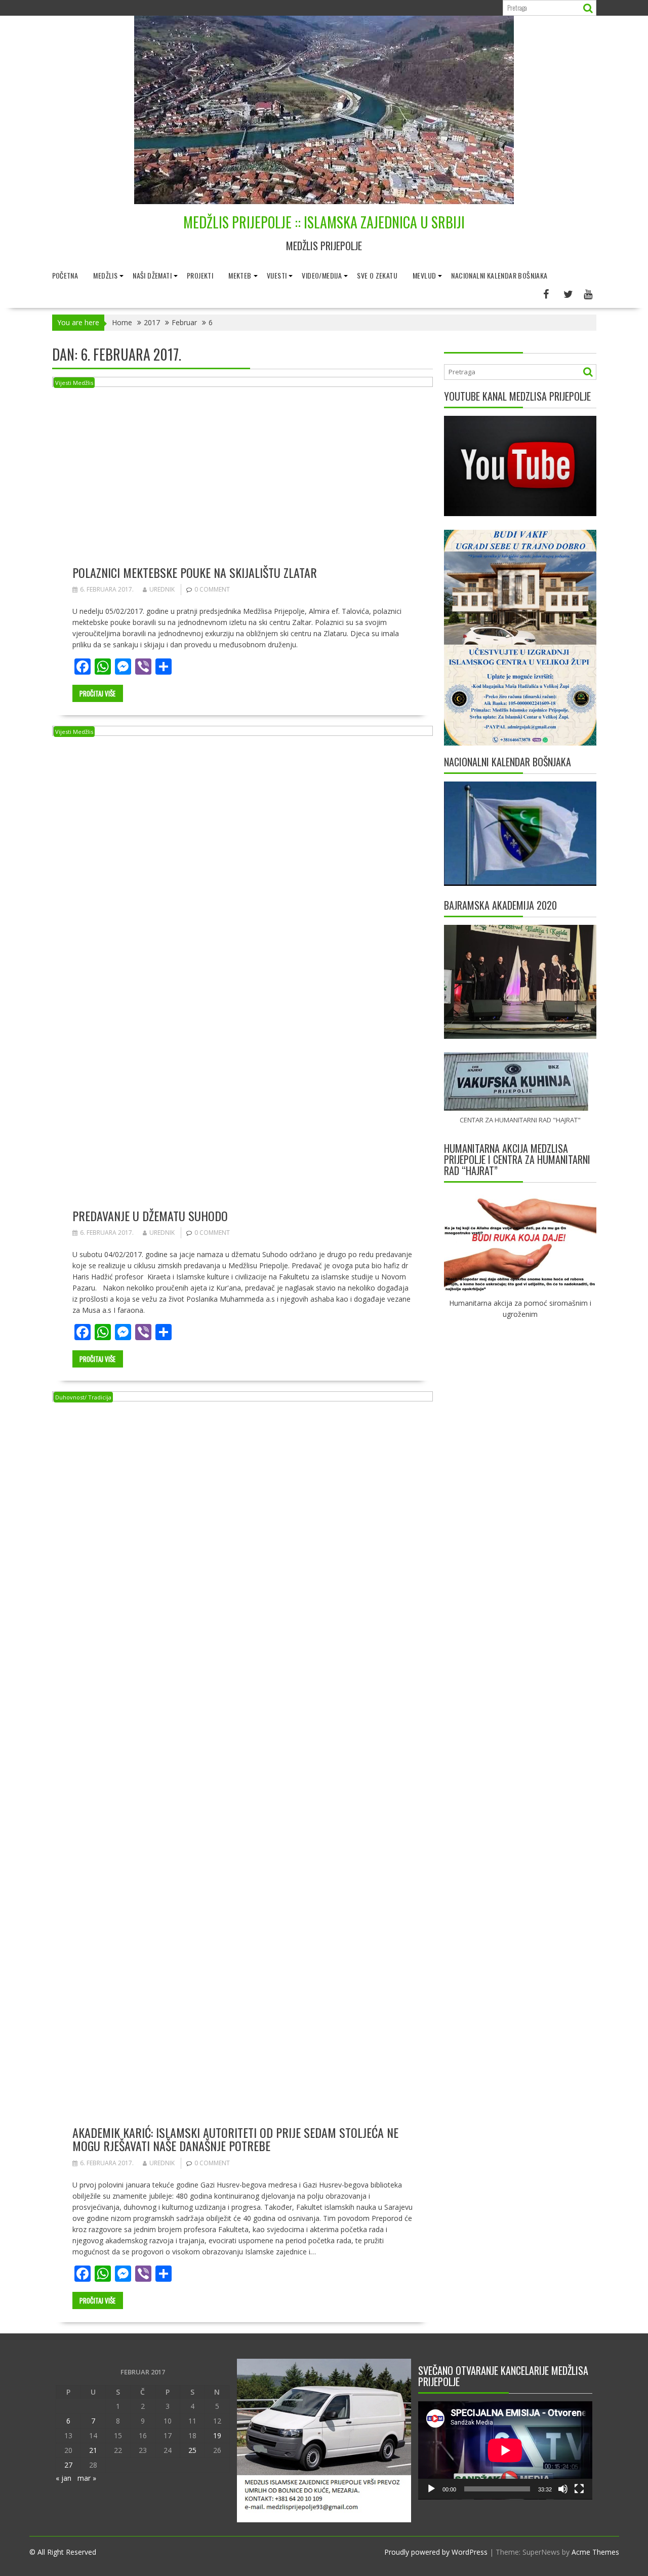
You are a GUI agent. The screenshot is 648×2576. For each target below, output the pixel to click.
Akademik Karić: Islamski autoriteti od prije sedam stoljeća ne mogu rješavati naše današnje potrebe (235, 2139)
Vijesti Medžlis (74, 383)
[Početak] (431, 2489)
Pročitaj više (97, 693)
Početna (65, 275)
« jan (64, 2478)
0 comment (212, 589)
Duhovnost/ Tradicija (83, 1397)
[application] (505, 2450)
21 (93, 2450)
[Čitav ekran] (579, 2489)
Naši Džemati (152, 275)
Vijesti (277, 275)
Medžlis (105, 275)
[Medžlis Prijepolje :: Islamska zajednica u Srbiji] (324, 201)
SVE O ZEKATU (377, 275)
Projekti (200, 275)
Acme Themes (595, 2552)
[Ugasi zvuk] (563, 2489)
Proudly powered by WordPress (436, 2552)
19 (217, 2435)
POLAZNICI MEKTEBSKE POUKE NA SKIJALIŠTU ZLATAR (195, 572)
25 (192, 2450)
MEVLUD (424, 275)
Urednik (162, 589)
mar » (87, 2478)
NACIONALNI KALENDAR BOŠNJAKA (499, 275)
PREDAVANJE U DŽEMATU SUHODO (150, 1216)
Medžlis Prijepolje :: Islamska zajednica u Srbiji (324, 222)
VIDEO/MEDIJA (322, 275)
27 (68, 2465)
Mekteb (240, 275)
